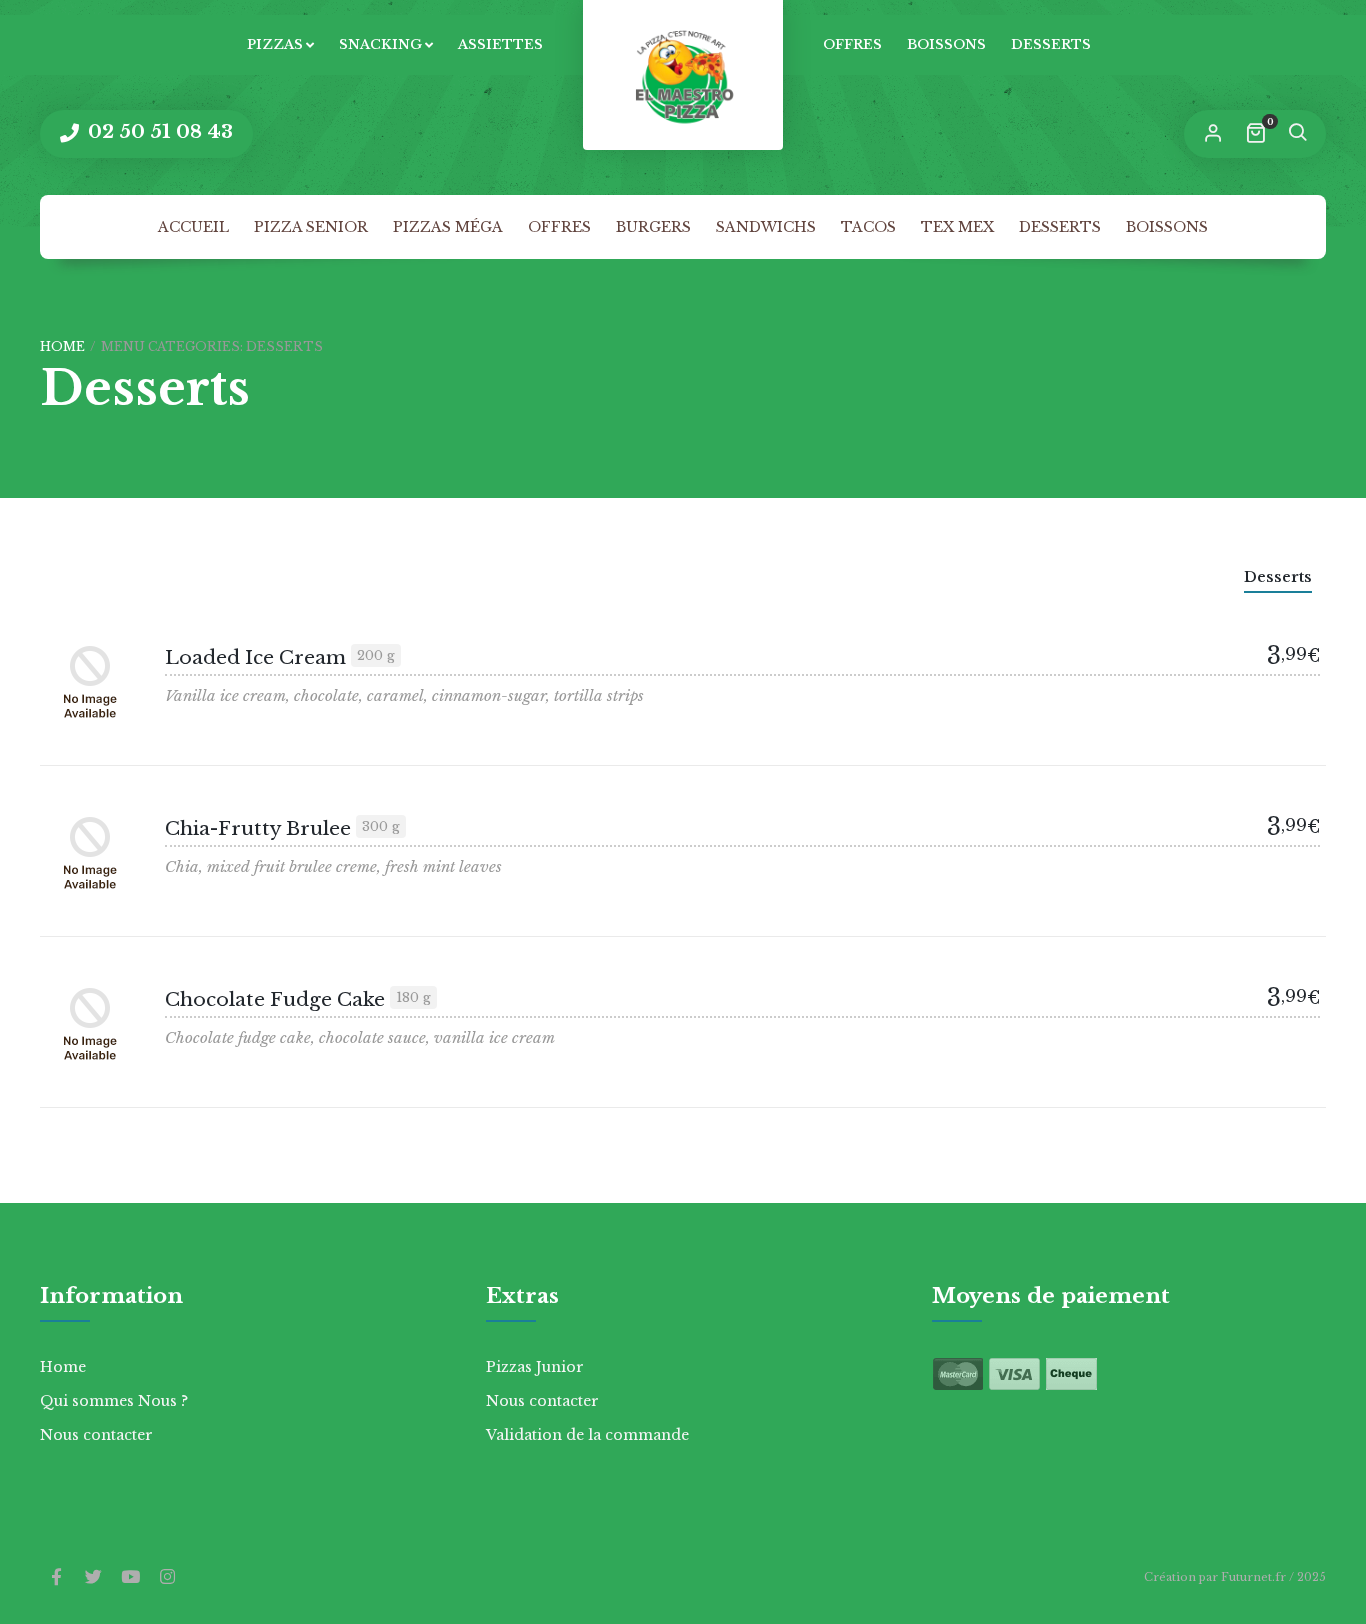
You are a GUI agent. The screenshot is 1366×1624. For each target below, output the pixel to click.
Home (62, 346)
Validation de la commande (587, 1435)
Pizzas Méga (448, 227)
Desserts (1051, 44)
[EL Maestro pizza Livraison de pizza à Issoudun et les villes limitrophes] (683, 75)
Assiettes (500, 44)
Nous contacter (96, 1435)
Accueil (193, 227)
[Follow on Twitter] (93, 1578)
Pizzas (275, 44)
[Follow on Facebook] (56, 1578)
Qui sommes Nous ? (114, 1401)
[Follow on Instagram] (167, 1578)
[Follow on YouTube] (130, 1578)
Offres (852, 44)
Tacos (868, 227)
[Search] (1297, 134)
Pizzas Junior (535, 1367)
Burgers (653, 227)
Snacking (380, 44)
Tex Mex (957, 227)
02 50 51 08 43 (158, 131)
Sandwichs (766, 227)
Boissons (946, 44)
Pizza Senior (311, 227)
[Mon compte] (1213, 134)
